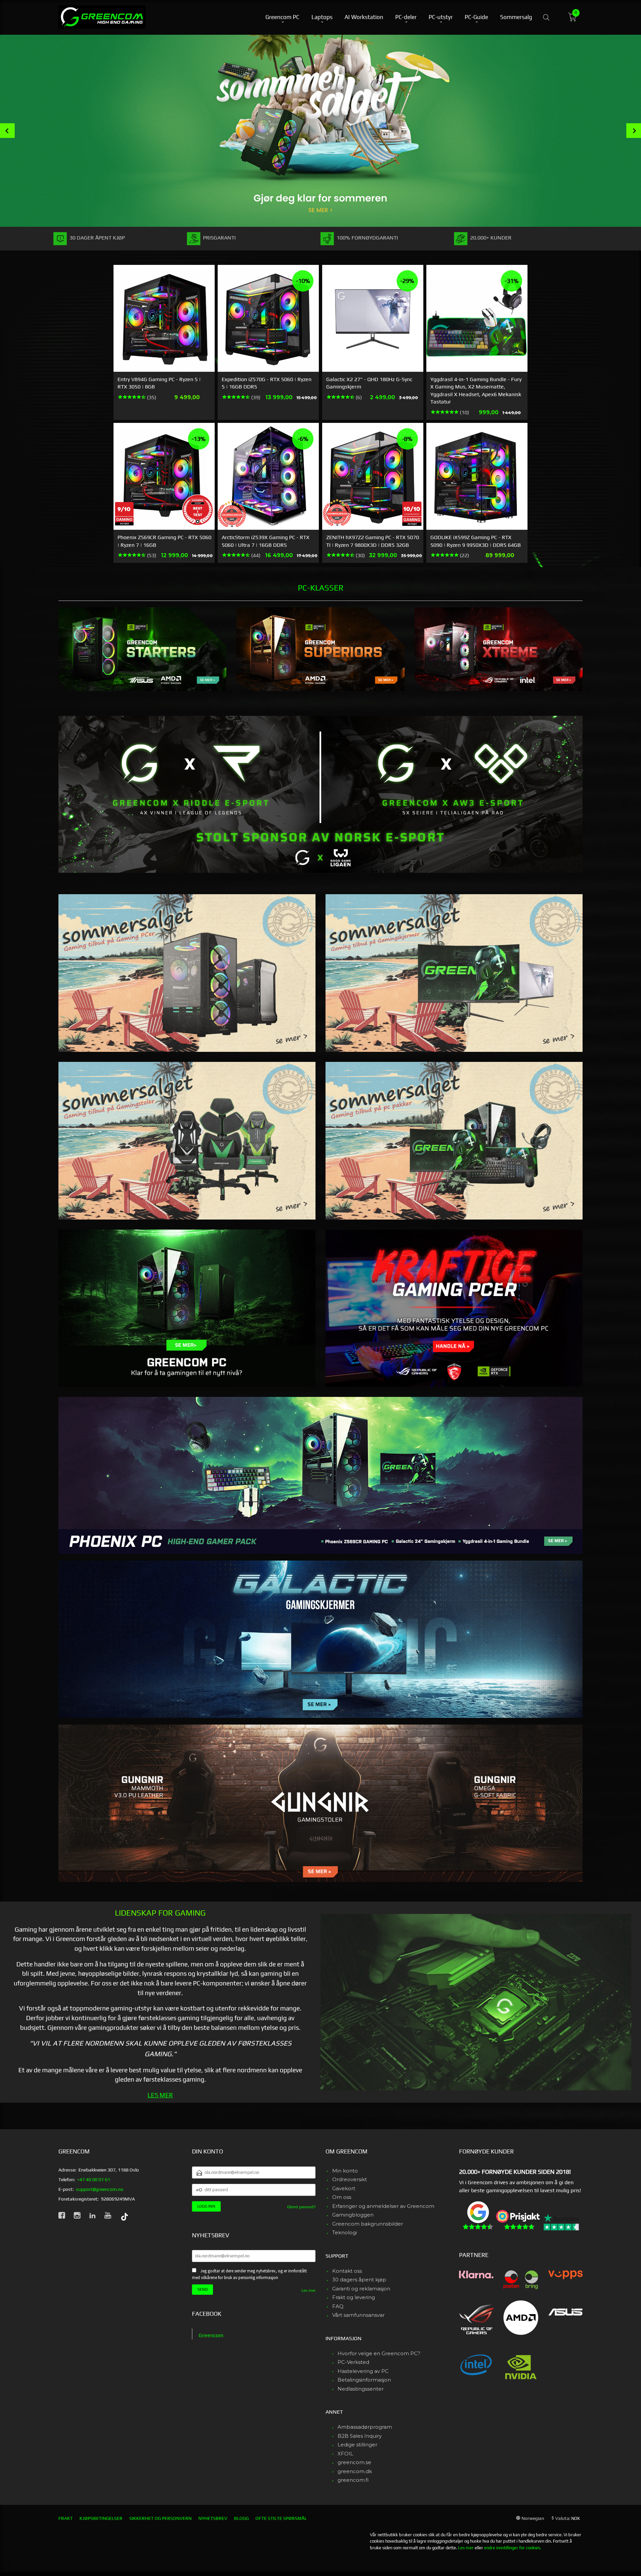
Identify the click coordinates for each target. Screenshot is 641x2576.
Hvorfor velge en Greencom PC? (379, 2353)
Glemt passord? (301, 2207)
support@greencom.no (99, 2189)
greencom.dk (355, 2471)
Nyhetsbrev (213, 2518)
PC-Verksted (353, 2362)
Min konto (345, 2171)
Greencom (211, 2335)
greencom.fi (353, 2480)
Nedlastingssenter (361, 2389)
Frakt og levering (354, 2297)
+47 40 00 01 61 (94, 2180)
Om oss (342, 2197)
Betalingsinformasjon (364, 2380)
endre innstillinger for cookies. (513, 2548)
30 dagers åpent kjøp (359, 2280)
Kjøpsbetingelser (101, 2518)
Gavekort (344, 2188)
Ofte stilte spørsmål (281, 2518)
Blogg (241, 2518)
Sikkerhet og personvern (160, 2518)
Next (634, 131)
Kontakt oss (347, 2271)
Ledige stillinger (357, 2445)
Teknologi (345, 2232)
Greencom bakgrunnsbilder (368, 2224)
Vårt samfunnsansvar (358, 2315)
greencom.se (354, 2462)
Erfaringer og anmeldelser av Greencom (383, 2206)
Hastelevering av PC (363, 2371)
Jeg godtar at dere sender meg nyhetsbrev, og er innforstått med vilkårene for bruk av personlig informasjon (249, 2274)
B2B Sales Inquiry (360, 2436)
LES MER (160, 2095)
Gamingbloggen (353, 2215)
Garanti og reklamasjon (361, 2289)
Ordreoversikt (350, 2179)
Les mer (308, 2290)
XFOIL (345, 2454)
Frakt (66, 2518)
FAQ (338, 2306)
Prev (7, 131)
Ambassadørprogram (365, 2427)
